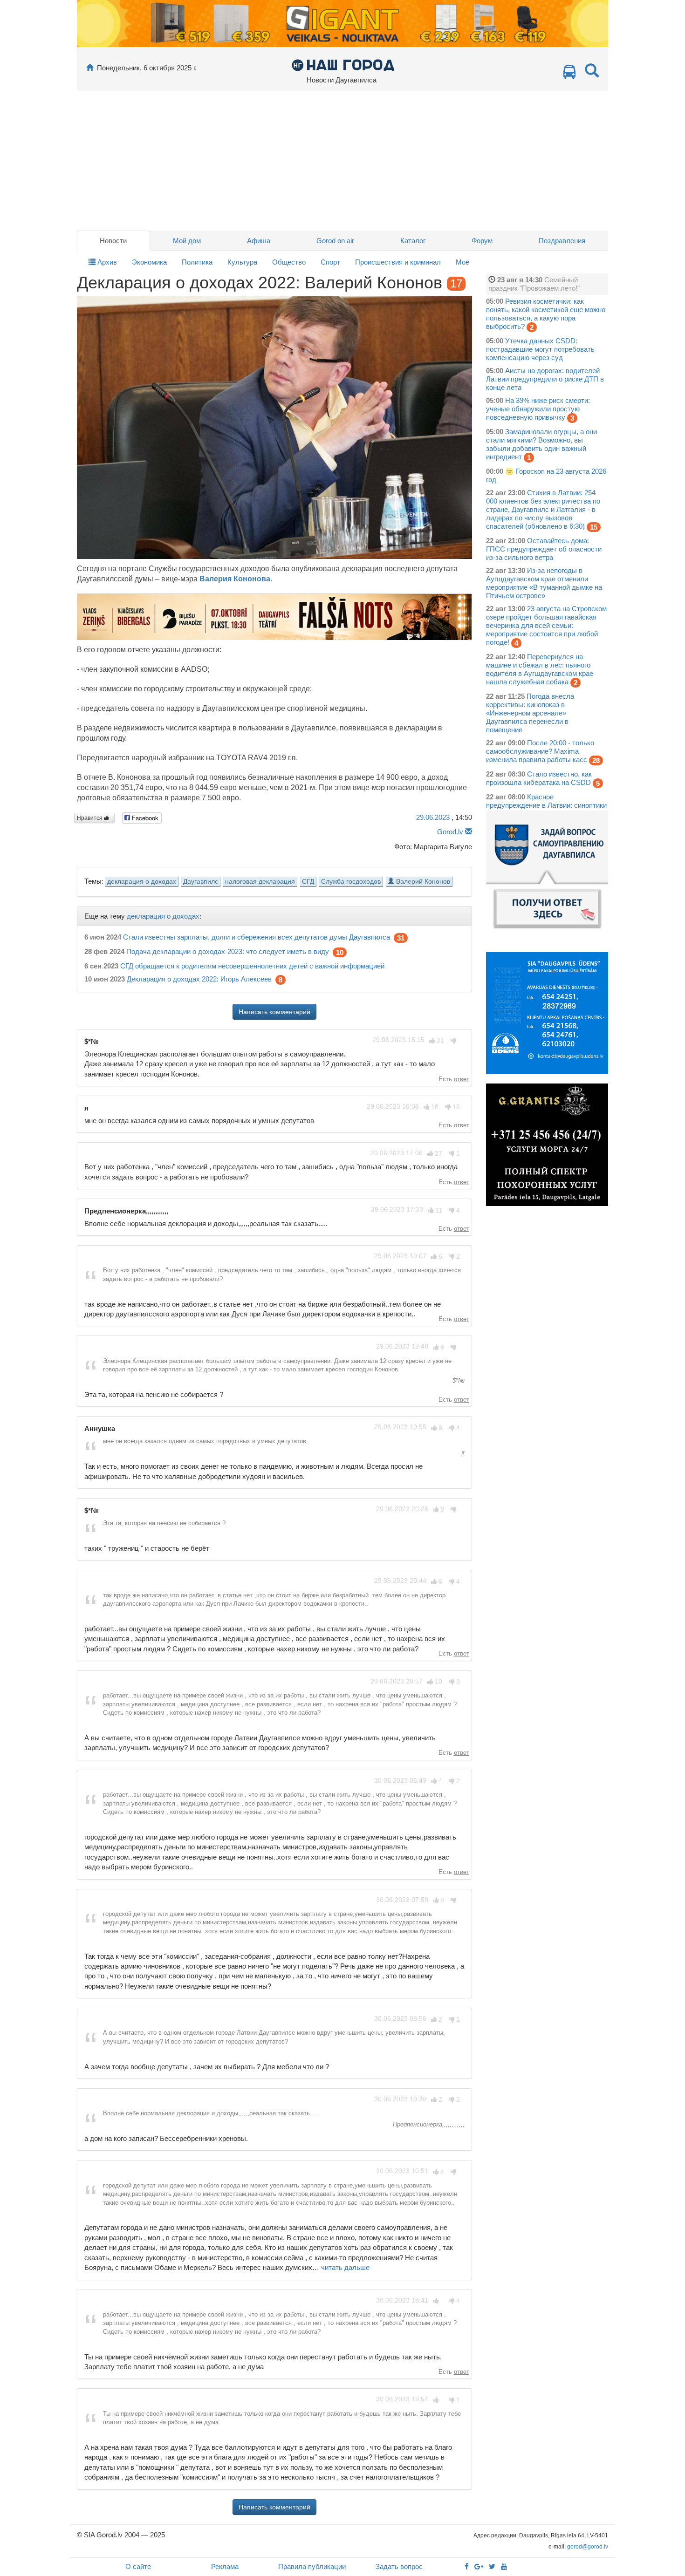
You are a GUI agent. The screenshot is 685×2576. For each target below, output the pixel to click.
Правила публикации (312, 2566)
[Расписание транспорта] (569, 74)
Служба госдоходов (351, 882)
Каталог (413, 241)
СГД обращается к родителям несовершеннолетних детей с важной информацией (252, 966)
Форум (482, 241)
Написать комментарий (274, 1012)
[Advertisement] (342, 161)
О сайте (138, 2566)
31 (401, 938)
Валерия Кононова (235, 579)
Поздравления (562, 241)
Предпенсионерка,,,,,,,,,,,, (428, 2124)
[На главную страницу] (90, 68)
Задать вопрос (399, 2566)
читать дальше (345, 2267)
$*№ (458, 1380)
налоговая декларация (260, 882)
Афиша (259, 241)
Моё (462, 262)
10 (340, 952)
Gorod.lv (450, 832)
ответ (462, 1079)
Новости (113, 241)
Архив (106, 262)
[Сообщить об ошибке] (469, 832)
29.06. (433, 817)
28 (596, 760)
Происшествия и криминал (398, 262)
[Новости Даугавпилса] (343, 65)
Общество (289, 262)
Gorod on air (335, 241)
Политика (197, 262)
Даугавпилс (201, 882)
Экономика (149, 262)
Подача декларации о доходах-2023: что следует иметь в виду (228, 952)
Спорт (330, 262)
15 (594, 527)
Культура (242, 262)
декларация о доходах (142, 882)
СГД (308, 882)
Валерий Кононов (422, 882)
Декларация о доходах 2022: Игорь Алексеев (199, 979)
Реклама (225, 2566)
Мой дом (187, 241)
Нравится (90, 818)
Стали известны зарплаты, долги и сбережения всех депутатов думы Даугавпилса (257, 937)
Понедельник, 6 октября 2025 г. (147, 68)
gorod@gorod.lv (588, 2547)
